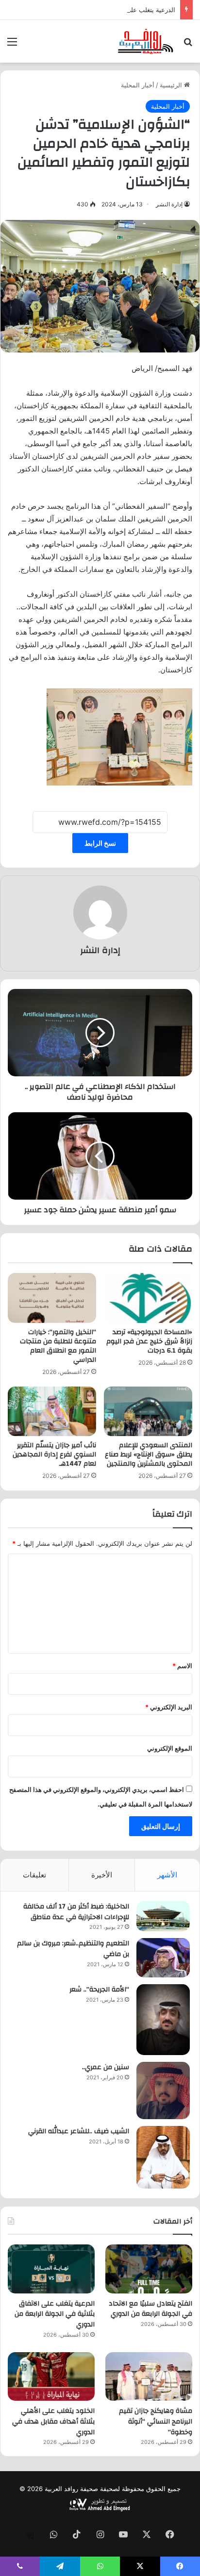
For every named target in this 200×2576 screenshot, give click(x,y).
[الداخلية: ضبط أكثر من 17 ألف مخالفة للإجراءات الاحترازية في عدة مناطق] (163, 1916)
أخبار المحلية (138, 85)
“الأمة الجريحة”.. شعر (99, 1990)
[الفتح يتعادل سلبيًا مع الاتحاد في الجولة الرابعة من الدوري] (149, 2269)
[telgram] (30, 2535)
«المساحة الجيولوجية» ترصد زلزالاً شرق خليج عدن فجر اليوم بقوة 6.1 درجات (149, 1341)
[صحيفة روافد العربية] (146, 41)
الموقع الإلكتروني (170, 1748)
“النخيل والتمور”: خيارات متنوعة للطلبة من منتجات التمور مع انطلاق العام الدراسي (58, 1346)
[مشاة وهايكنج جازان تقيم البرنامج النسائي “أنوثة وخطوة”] (149, 2377)
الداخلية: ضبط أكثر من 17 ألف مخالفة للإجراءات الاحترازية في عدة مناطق (76, 1912)
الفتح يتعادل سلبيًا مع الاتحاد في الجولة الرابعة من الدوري (150, 2309)
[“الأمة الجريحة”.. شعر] (163, 2020)
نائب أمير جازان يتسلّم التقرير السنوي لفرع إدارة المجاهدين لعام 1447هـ (54, 1455)
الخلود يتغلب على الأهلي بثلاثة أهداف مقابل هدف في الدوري (53, 2421)
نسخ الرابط (100, 843)
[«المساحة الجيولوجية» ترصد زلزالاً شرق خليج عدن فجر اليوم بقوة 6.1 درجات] (148, 1298)
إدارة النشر (169, 204)
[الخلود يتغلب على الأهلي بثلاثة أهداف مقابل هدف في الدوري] (51, 2377)
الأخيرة (102, 1875)
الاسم (182, 1666)
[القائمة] (12, 45)
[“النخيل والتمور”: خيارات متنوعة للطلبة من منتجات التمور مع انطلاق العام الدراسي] (52, 1298)
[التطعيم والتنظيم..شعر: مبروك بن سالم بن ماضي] (163, 1958)
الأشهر (167, 1875)
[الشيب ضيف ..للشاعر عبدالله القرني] (163, 2157)
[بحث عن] (188, 45)
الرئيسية (172, 85)
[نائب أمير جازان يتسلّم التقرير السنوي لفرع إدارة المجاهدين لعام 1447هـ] (52, 1412)
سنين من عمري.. (106, 2067)
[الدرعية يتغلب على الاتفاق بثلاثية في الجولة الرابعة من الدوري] (51, 2269)
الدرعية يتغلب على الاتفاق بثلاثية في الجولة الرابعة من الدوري (93, 10)
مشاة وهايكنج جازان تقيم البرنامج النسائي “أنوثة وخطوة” (156, 2421)
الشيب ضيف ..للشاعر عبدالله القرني (79, 2131)
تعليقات (34, 1875)
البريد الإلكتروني (169, 1707)
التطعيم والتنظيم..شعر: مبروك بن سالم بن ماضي (73, 1949)
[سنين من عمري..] (163, 2091)
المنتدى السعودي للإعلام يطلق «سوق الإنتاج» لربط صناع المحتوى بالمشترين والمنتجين (149, 1455)
